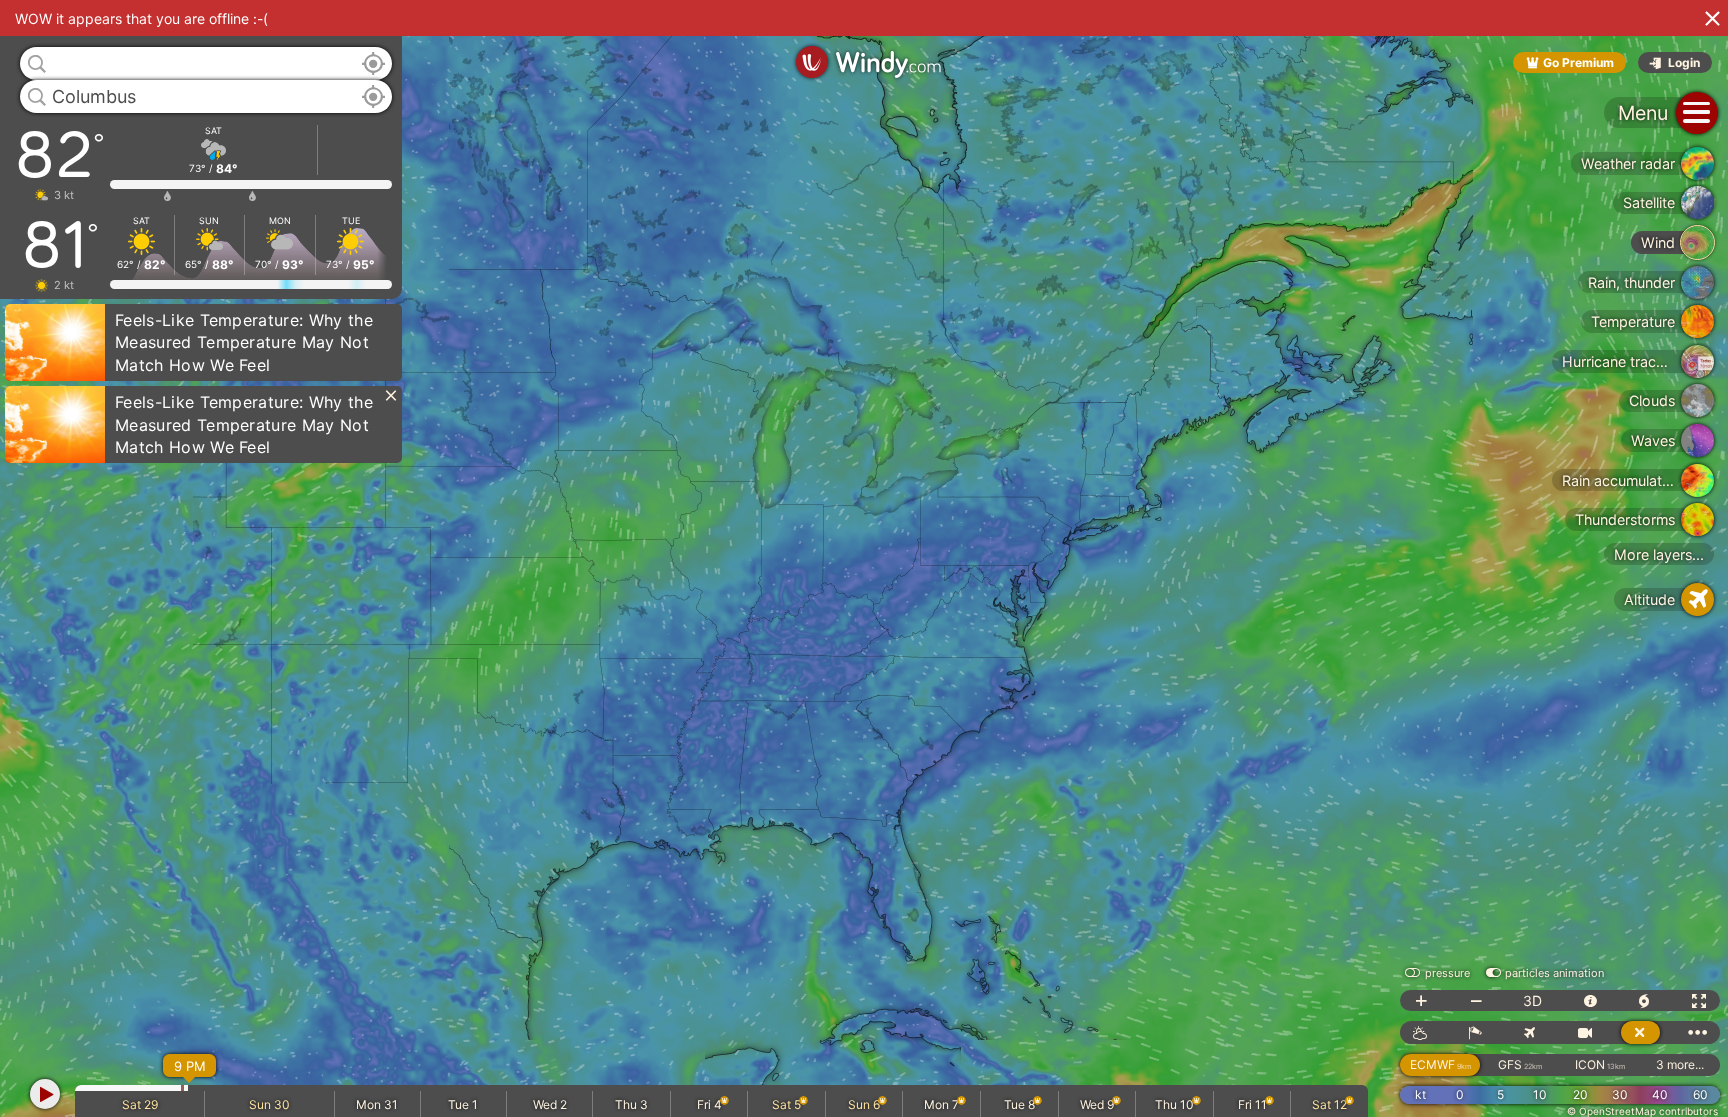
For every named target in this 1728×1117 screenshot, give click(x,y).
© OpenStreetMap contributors (1642, 1111)
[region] (864, 558)
